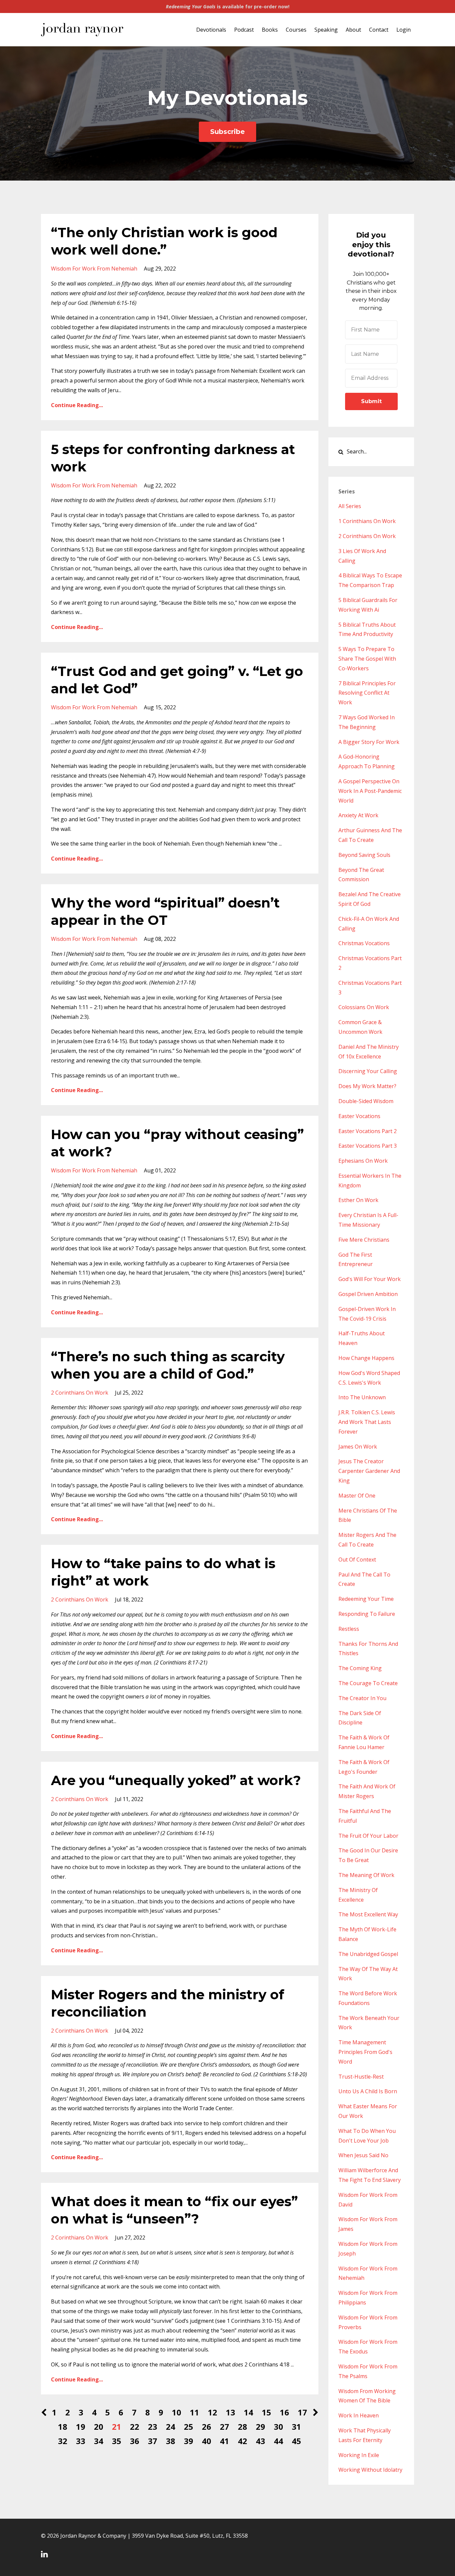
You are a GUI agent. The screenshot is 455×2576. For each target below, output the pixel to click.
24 (171, 2427)
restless (349, 1629)
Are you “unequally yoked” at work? (176, 1780)
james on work (358, 1447)
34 (99, 2441)
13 (230, 2412)
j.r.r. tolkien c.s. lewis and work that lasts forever (367, 1422)
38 (171, 2441)
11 (195, 2412)
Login (404, 30)
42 (242, 2441)
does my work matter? (367, 1086)
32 (63, 2441)
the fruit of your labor (368, 1836)
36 (135, 2441)
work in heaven (359, 2415)
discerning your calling (368, 1071)
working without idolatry (370, 2470)
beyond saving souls (364, 855)
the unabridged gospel (368, 1954)
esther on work (358, 1200)
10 (177, 2412)
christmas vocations (364, 943)
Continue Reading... (77, 405)
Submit (371, 401)
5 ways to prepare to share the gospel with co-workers (367, 659)
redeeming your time (366, 1599)
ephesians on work (363, 1161)
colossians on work (364, 1007)
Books (270, 30)
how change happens (366, 1358)
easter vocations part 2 (368, 1131)
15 (266, 2412)
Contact (379, 30)
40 (207, 2441)
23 (153, 2427)
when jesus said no (363, 2155)
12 (213, 2412)
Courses (296, 30)
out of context (357, 1560)
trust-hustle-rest (361, 2077)
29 (260, 2427)
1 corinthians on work (367, 521)
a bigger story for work (369, 742)
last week (89, 997)
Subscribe (227, 132)
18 (63, 2427)
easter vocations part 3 (368, 1146)
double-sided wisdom (366, 1101)
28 (242, 2427)
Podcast (244, 30)
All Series (350, 506)
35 (117, 2441)
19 (81, 2427)
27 (225, 2427)
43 (260, 2441)
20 (99, 2427)
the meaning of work (366, 1875)
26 (207, 2427)
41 (225, 2441)
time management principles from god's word (365, 2052)
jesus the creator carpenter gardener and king (369, 1471)
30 (278, 2427)
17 (302, 2412)
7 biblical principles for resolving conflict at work (367, 693)
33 (81, 2441)
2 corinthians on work (80, 1393)
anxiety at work (358, 815)
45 (296, 2441)
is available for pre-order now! (228, 6)
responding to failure (367, 1614)
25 (189, 2427)
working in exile (359, 2455)
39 (189, 2441)
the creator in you (362, 1698)
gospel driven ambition (368, 1294)
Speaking (326, 30)
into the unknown (362, 1397)
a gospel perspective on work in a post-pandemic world (370, 791)
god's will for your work (370, 1279)
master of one (357, 1496)
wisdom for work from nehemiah (94, 269)
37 (153, 2441)
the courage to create (368, 1683)
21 (117, 2427)
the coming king (360, 1668)
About (353, 30)
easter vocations (359, 1116)
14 (248, 2412)
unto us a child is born (368, 2091)
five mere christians (364, 1240)
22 (135, 2427)
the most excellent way (368, 1914)
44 (278, 2441)
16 (284, 2412)
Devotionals (211, 30)
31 (296, 2427)
